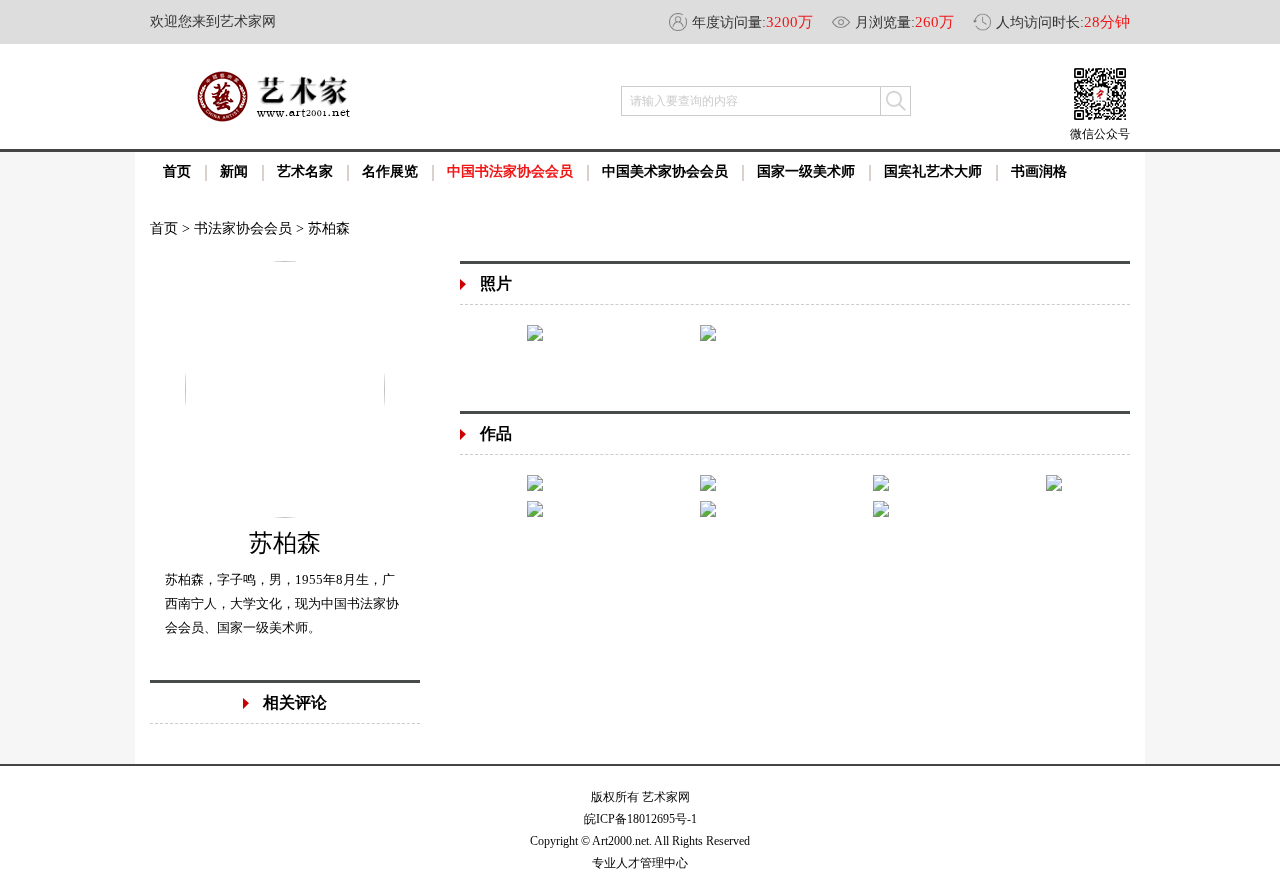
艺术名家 (305, 171)
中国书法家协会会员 (510, 171)
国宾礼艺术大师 (933, 171)
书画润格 (1039, 171)
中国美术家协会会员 (665, 171)
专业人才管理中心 (640, 863)
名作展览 (390, 171)
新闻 (234, 171)
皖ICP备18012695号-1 (640, 819)
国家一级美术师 (806, 171)
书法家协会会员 (243, 228)
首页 (177, 171)
